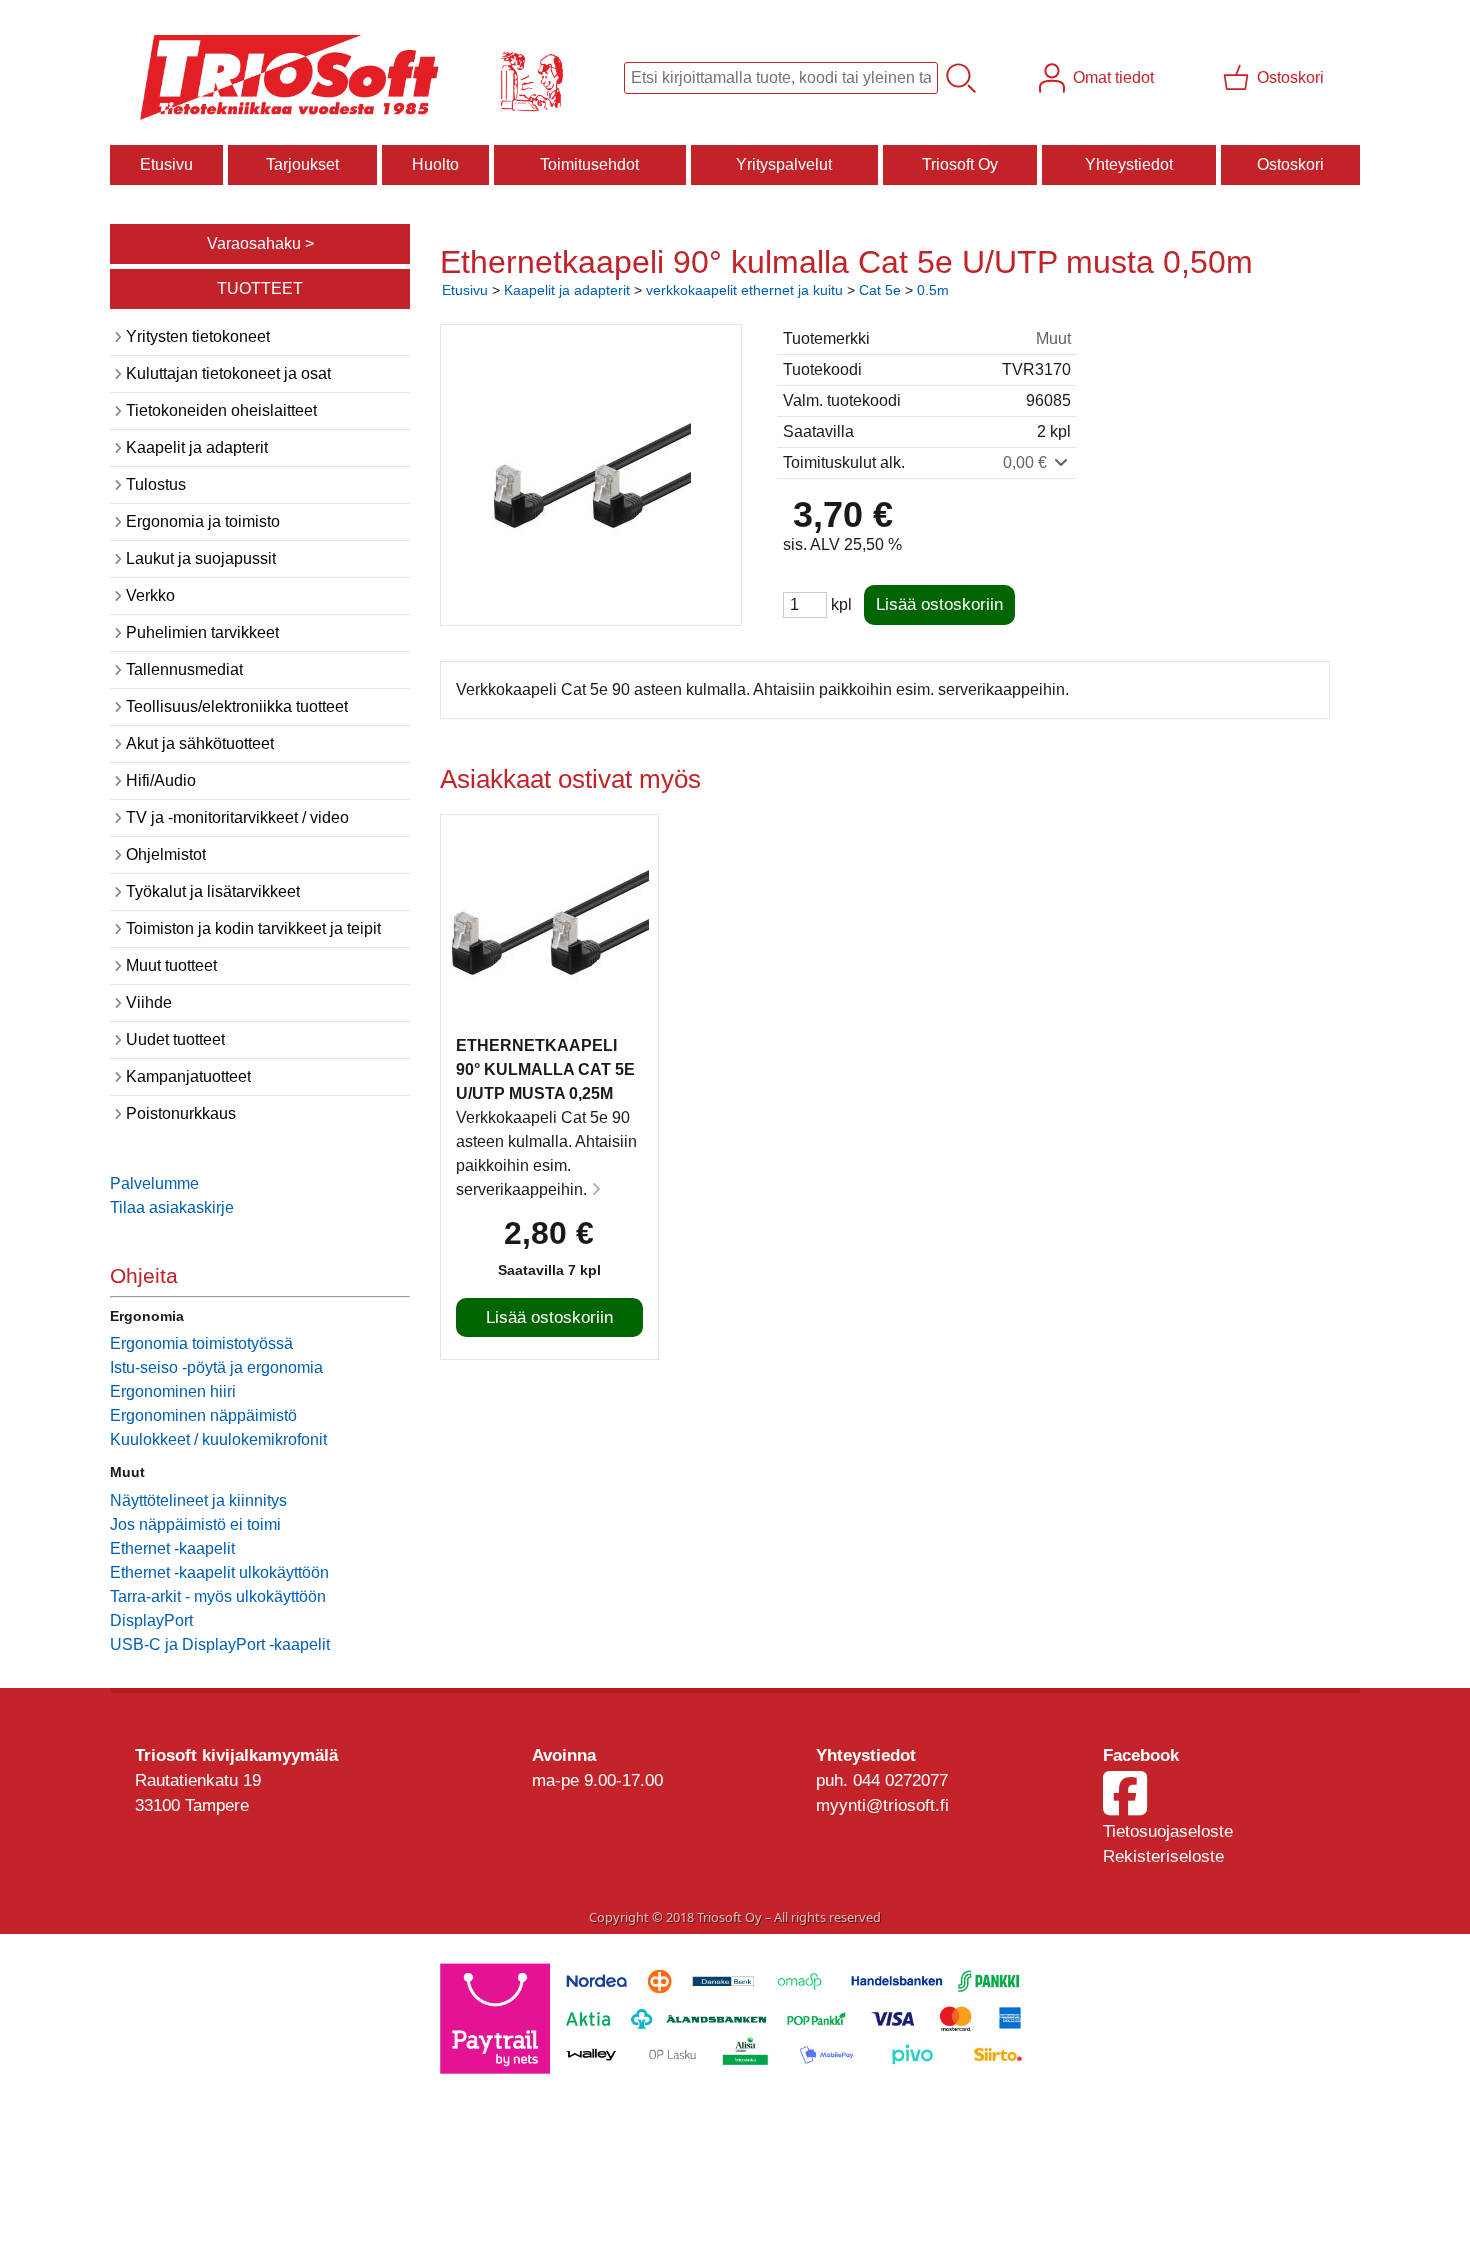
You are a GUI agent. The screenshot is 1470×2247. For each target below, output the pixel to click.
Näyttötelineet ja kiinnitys (198, 1500)
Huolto (435, 164)
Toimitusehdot (589, 164)
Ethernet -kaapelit (172, 1548)
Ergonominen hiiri (173, 1391)
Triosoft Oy (960, 164)
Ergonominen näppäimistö (203, 1415)
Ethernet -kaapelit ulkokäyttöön (219, 1572)
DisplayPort (151, 1620)
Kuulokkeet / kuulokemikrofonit (218, 1439)
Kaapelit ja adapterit (567, 290)
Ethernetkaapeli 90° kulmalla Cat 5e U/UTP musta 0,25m (545, 1069)
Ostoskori (1290, 164)
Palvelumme (154, 1183)
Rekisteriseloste (1163, 1856)
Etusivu (166, 164)
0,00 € (1027, 462)
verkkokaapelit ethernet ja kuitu (744, 290)
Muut (1053, 338)
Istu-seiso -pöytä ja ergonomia (216, 1367)
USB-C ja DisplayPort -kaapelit (220, 1644)
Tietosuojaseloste (1168, 1831)
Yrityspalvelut (784, 164)
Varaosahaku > (260, 243)
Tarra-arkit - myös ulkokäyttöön (218, 1596)
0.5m (933, 290)
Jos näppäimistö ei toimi (195, 1524)
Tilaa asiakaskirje (172, 1207)
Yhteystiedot (1129, 164)
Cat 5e (880, 290)
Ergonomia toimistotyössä (201, 1343)
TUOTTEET (260, 288)
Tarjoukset (302, 164)
